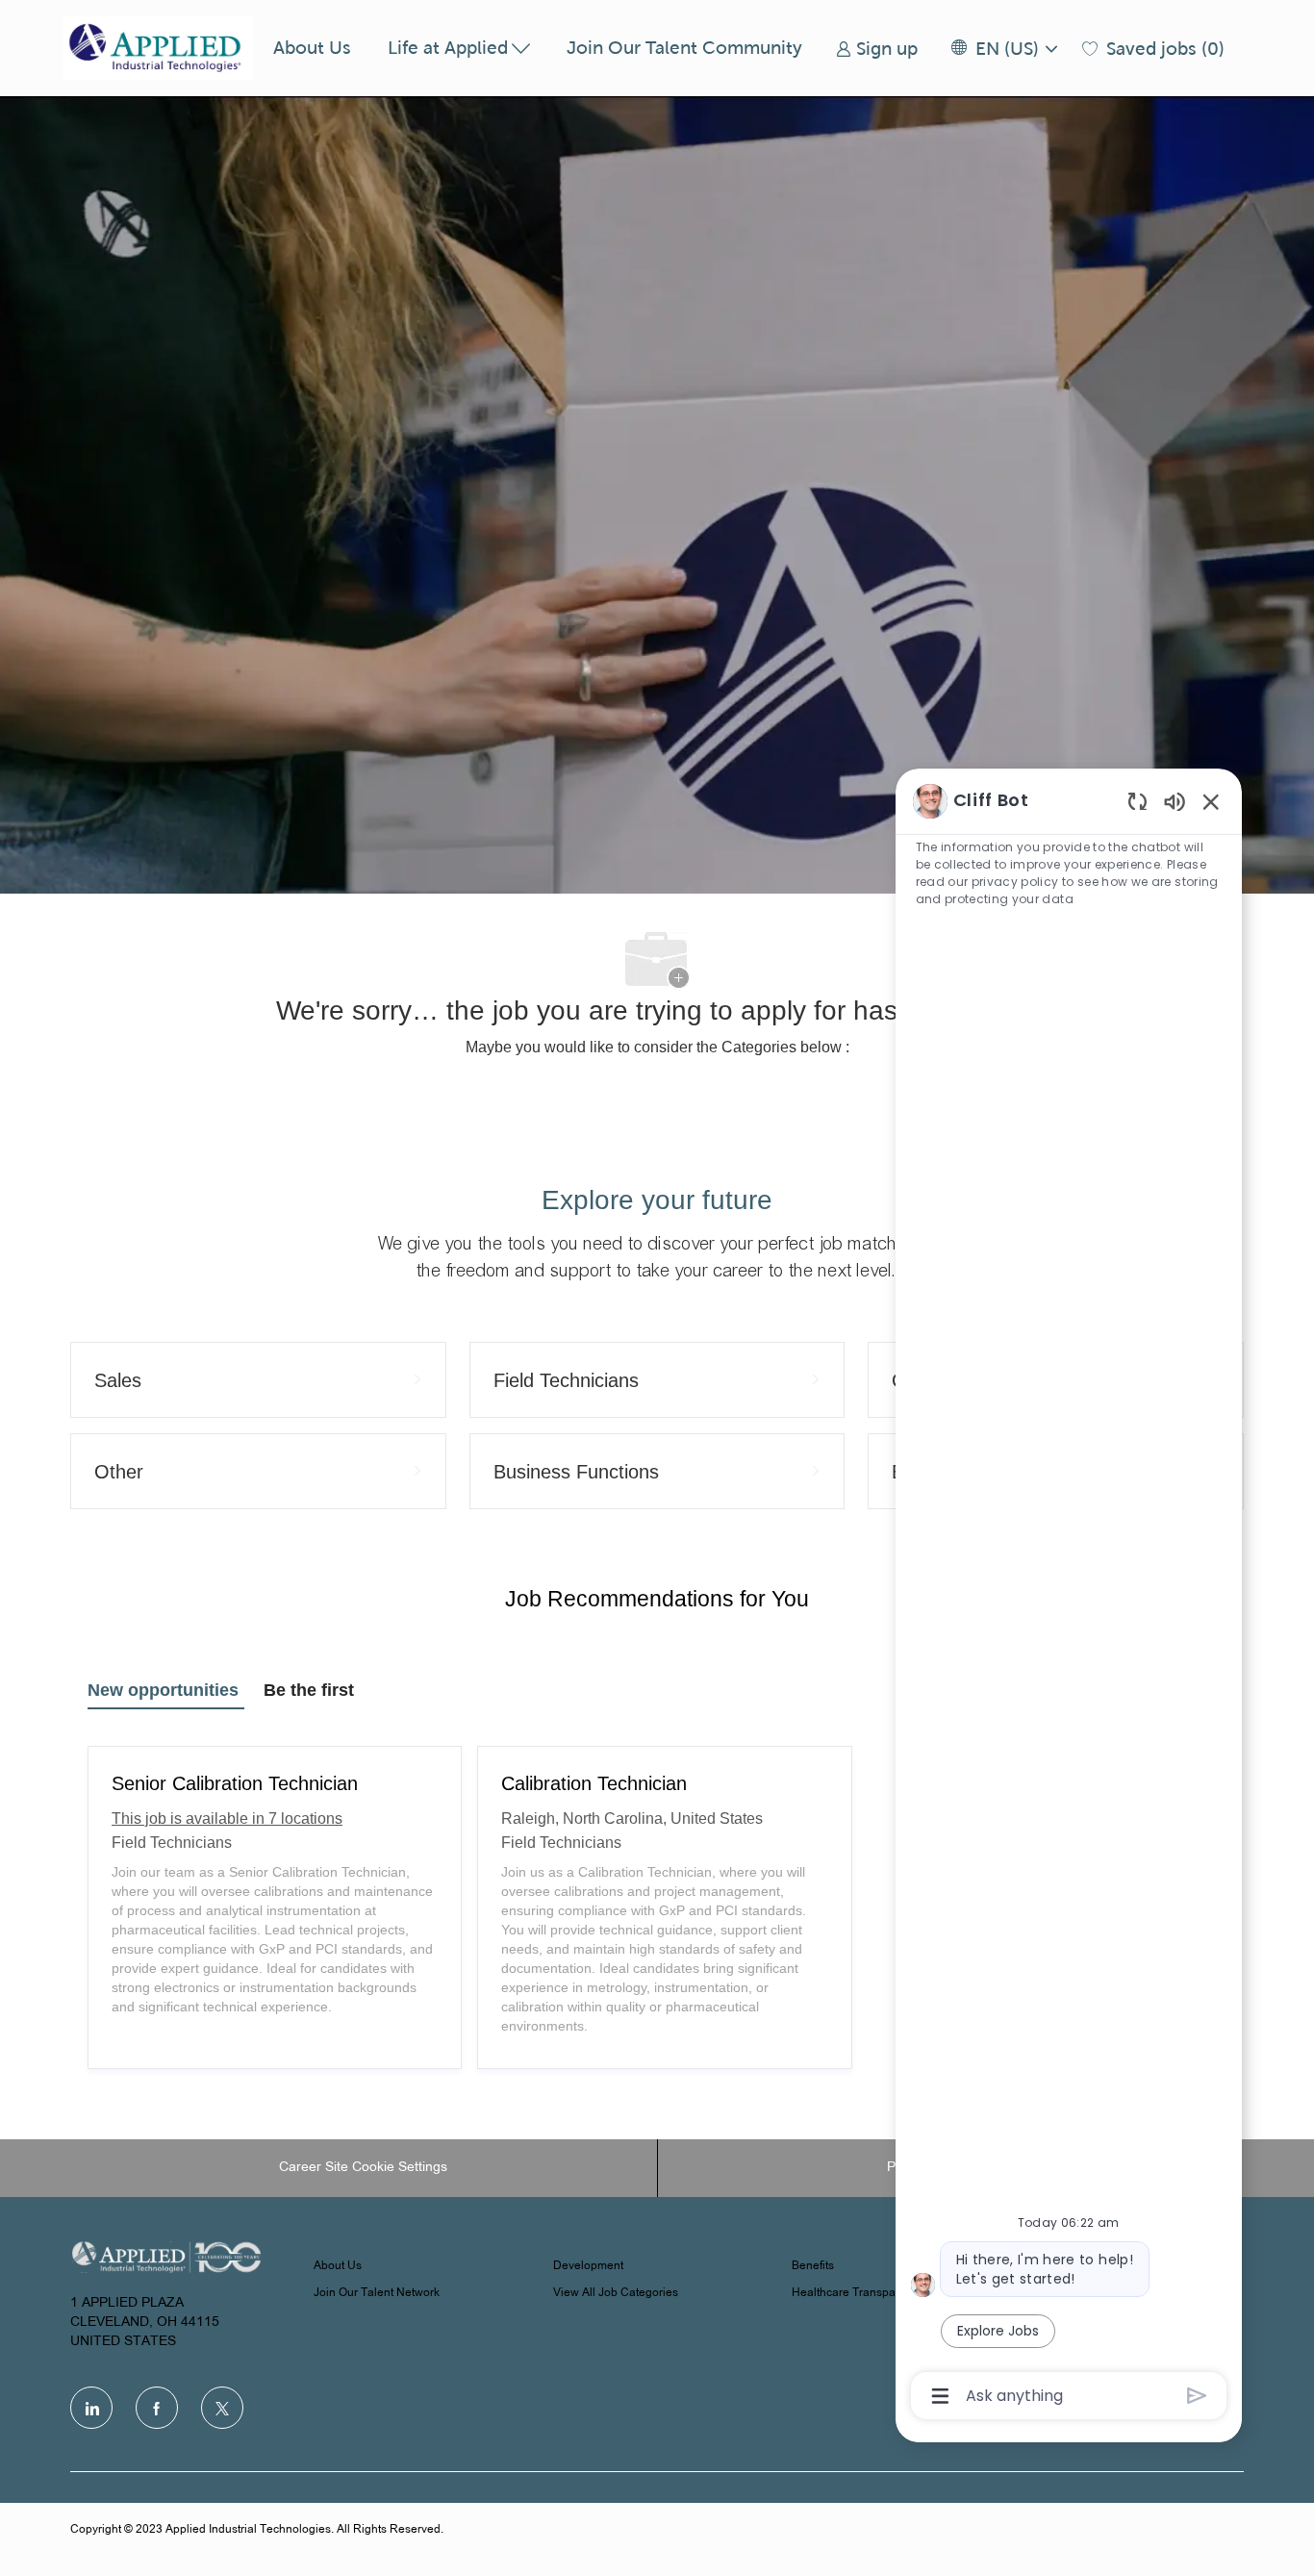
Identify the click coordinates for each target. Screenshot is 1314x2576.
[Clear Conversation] (1137, 801)
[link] (877, 49)
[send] (1197, 2396)
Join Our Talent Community (684, 48)
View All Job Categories (616, 2293)
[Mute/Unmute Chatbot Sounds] (1175, 801)
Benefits (813, 2266)
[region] (1069, 1597)
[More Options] (940, 2396)
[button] (1003, 49)
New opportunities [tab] (163, 1690)
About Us (312, 48)
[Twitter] (222, 2408)
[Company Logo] (159, 48)
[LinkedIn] (91, 2408)
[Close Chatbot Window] (1211, 801)
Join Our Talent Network (377, 2293)
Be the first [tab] (309, 1690)
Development (588, 2266)
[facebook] (157, 2408)
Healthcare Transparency (858, 2293)
